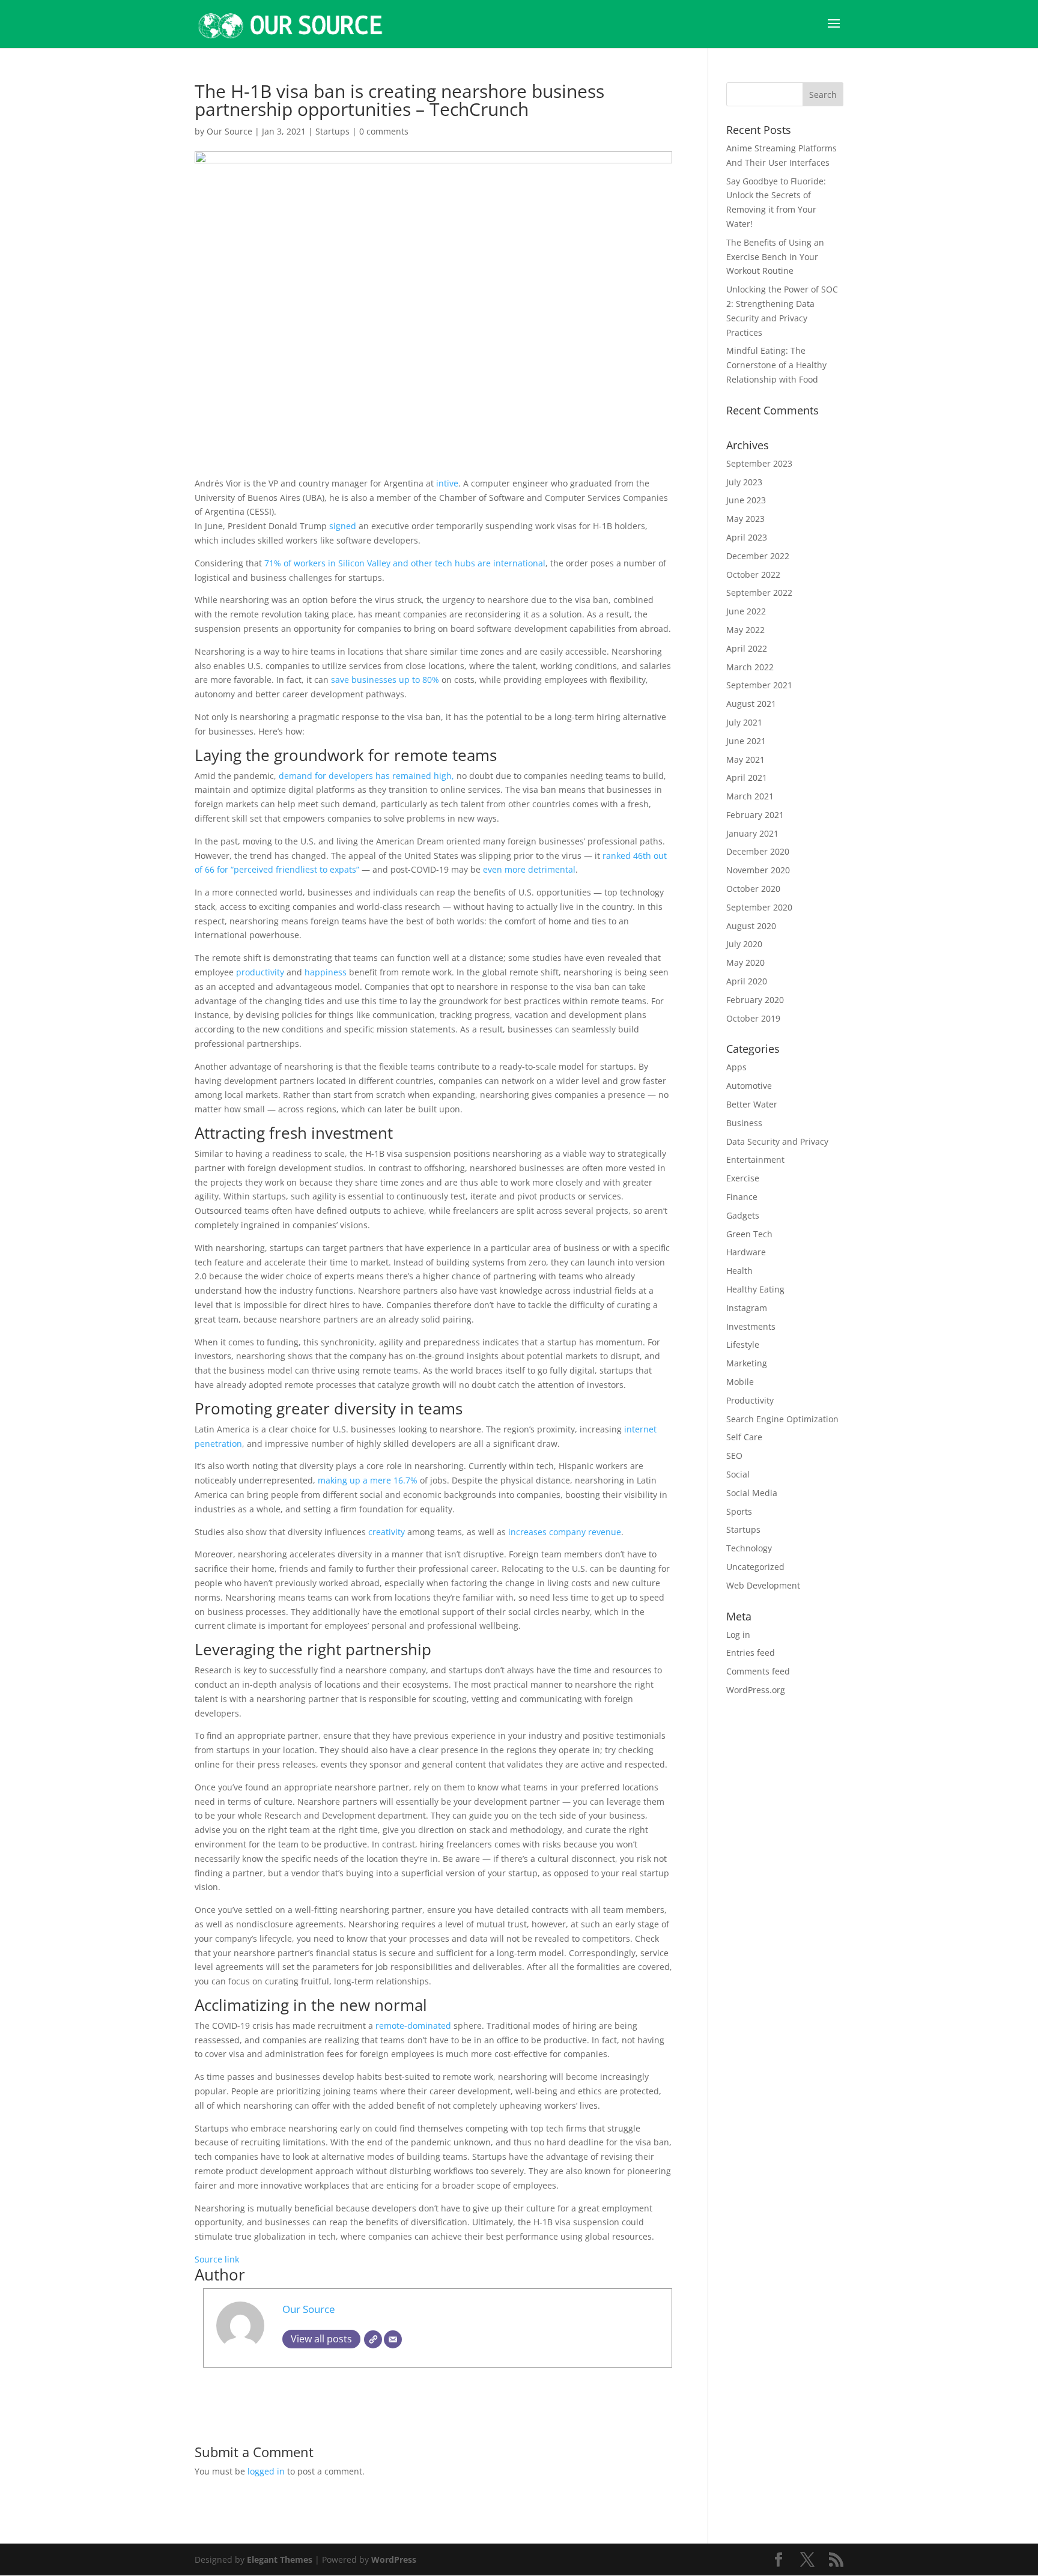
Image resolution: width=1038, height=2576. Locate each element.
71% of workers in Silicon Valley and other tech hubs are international (405, 563)
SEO (734, 1456)
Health (739, 1271)
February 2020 (755, 1000)
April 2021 (747, 777)
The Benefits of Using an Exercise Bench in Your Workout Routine (775, 257)
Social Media (752, 1493)
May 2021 (745, 759)
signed (343, 526)
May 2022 (745, 630)
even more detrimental (529, 869)
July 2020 (744, 944)
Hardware (746, 1252)
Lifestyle (743, 1344)
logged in (266, 2471)
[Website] (373, 2339)
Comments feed (758, 1671)
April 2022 (747, 648)
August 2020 (751, 926)
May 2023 (745, 519)
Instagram (747, 1308)
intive (447, 483)
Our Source (229, 131)
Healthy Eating (755, 1289)
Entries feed (751, 1653)
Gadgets (743, 1215)
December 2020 (758, 851)
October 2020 (753, 889)
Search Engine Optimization (782, 1419)
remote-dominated (413, 2026)
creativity (387, 1532)
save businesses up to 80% (385, 680)
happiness (326, 972)
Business (744, 1123)
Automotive (749, 1086)
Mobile (740, 1382)
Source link (217, 2259)
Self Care (744, 1437)
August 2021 (751, 704)
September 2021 (759, 685)
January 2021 (752, 833)
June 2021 (746, 741)
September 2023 (759, 463)
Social (738, 1474)
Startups (332, 131)
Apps (736, 1067)
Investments (751, 1326)
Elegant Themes (280, 2559)
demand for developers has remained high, (368, 776)
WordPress (394, 2559)
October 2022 (753, 574)
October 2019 (753, 1018)
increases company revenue (565, 1532)
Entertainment (755, 1159)
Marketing (747, 1363)
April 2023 (747, 537)
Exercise (743, 1178)
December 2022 (758, 556)
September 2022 (759, 592)
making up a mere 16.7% (368, 1480)
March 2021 (750, 796)
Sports (739, 1511)
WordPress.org (756, 1690)
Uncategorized (755, 1567)
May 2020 (745, 962)
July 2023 (744, 482)
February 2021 (755, 815)
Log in (738, 1635)
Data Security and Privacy (777, 1141)
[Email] (393, 2339)
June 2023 (746, 500)
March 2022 (750, 667)
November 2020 (758, 870)
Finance (742, 1197)
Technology (749, 1548)
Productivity (750, 1400)
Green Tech (749, 1234)
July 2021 (744, 722)
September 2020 (759, 907)
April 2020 (747, 981)
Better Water (752, 1104)
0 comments (384, 131)
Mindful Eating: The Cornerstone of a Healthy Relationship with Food (776, 365)
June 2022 (746, 611)
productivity (260, 972)
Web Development (763, 1585)
